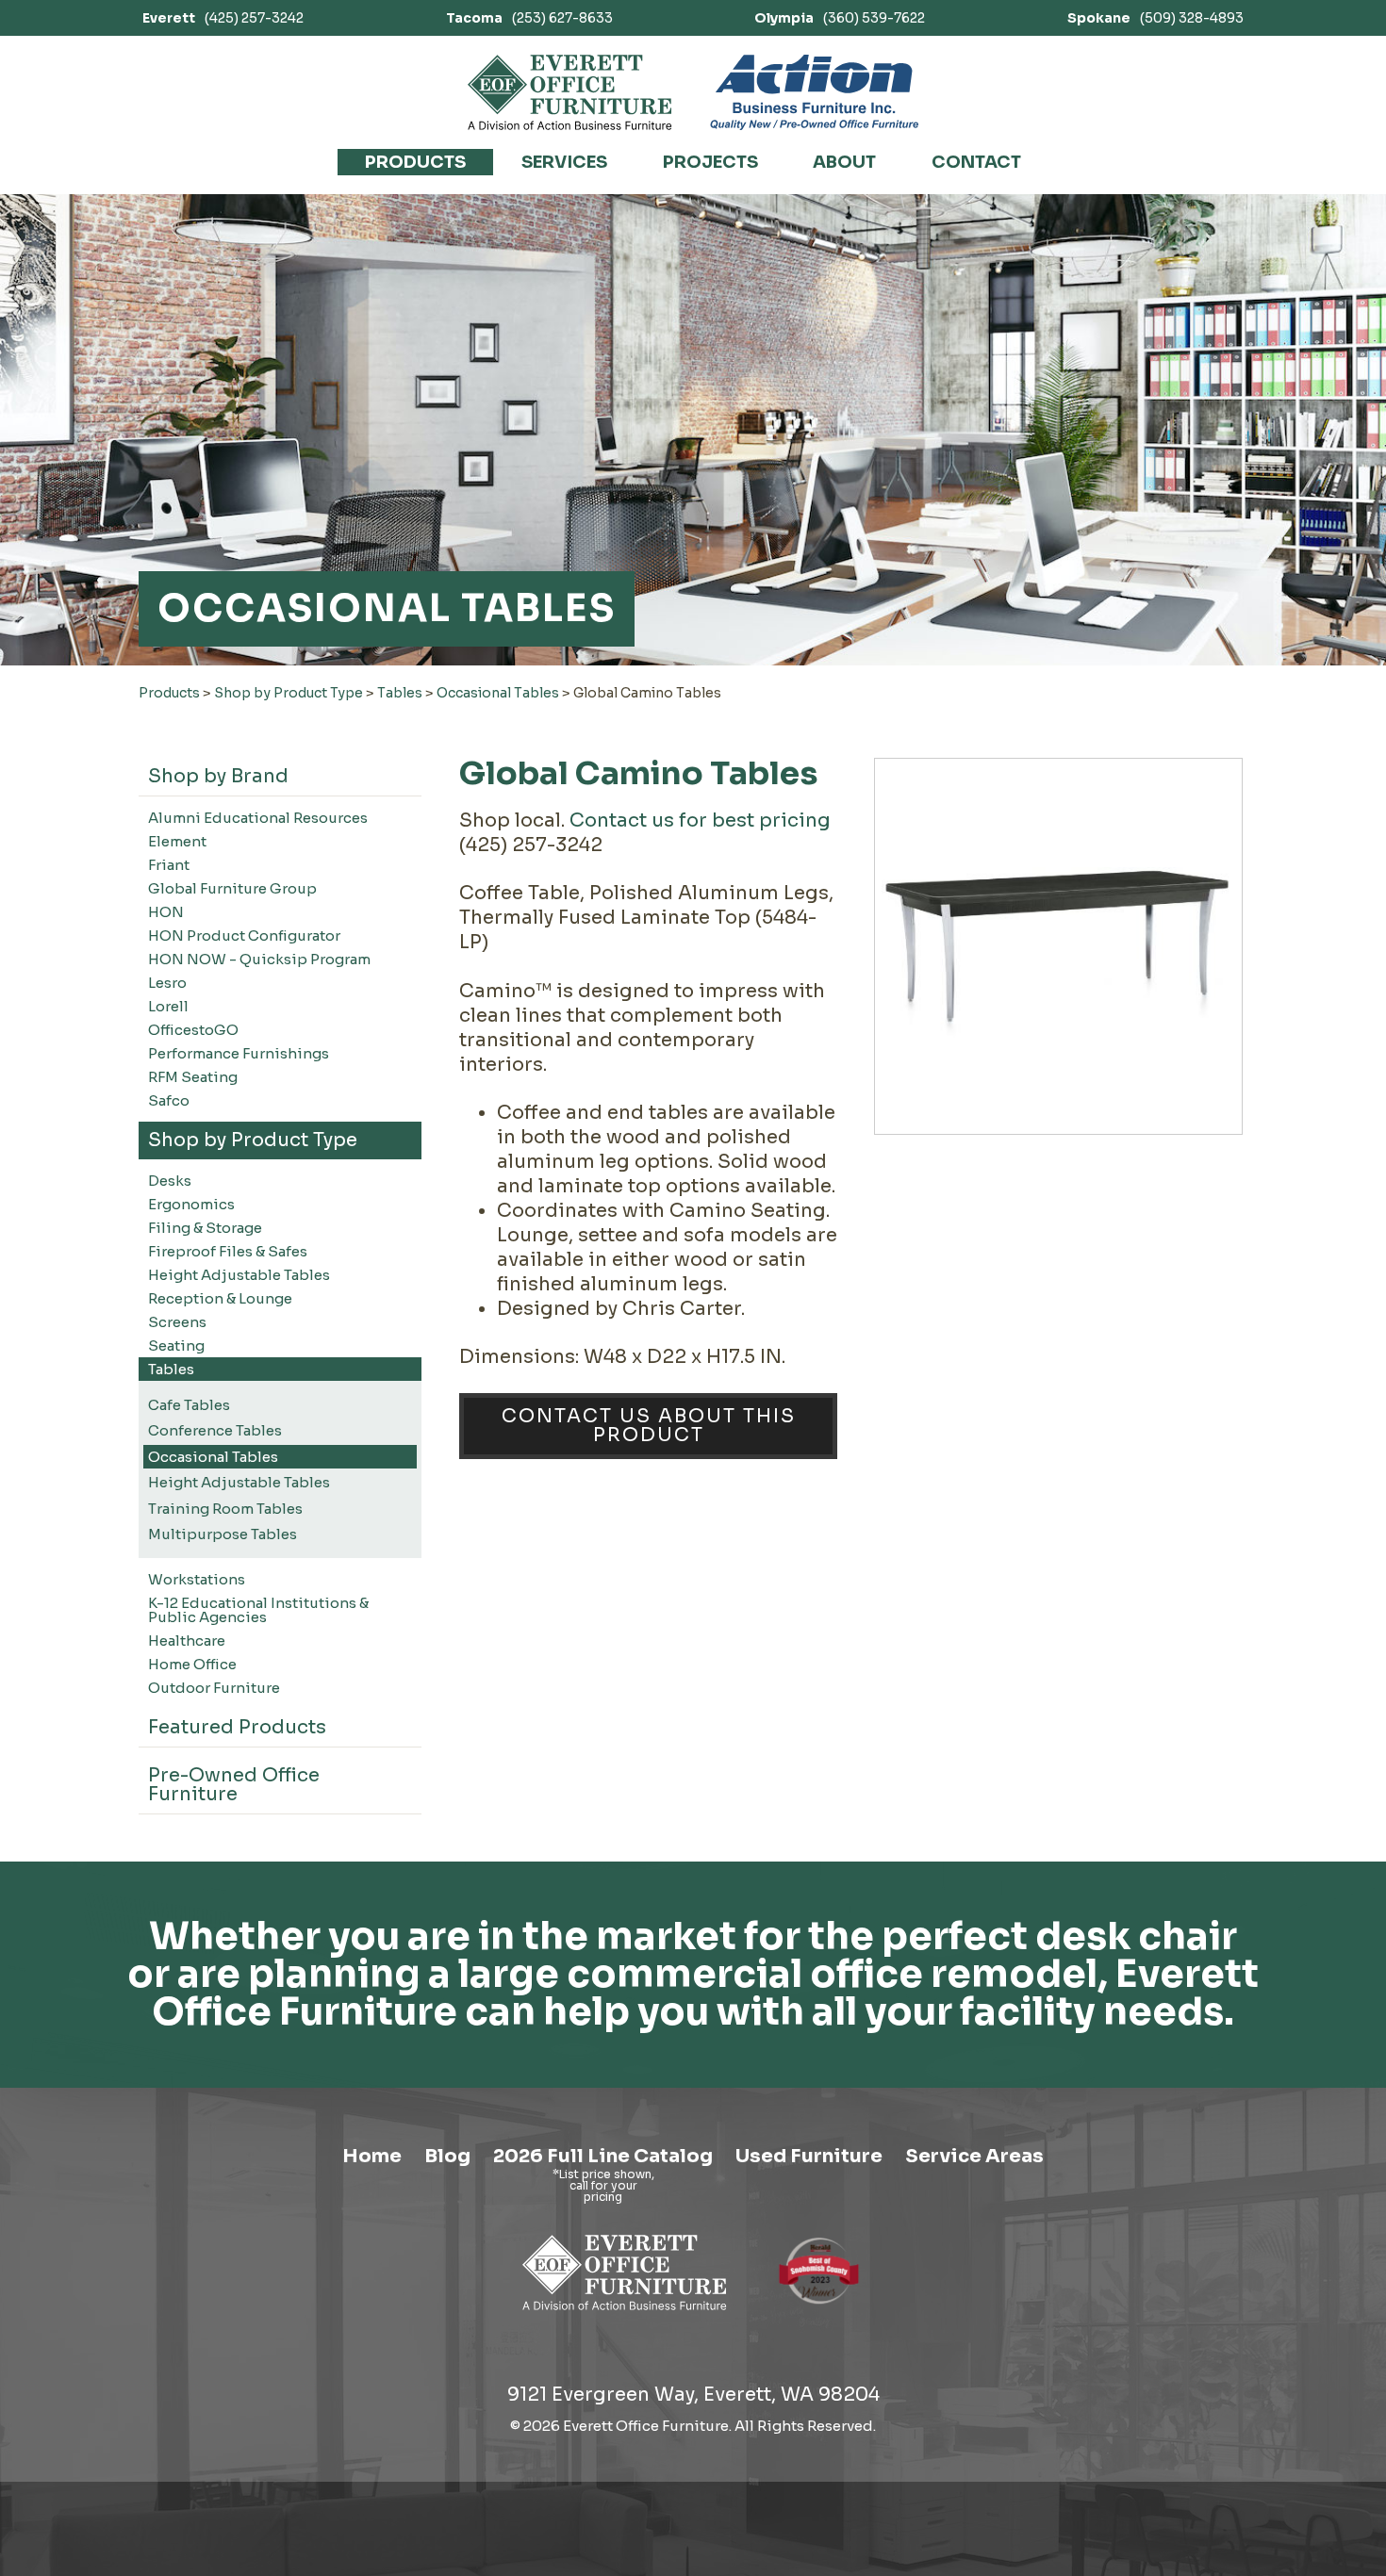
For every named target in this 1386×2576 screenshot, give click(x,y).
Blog (447, 2156)
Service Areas (974, 2156)
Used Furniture (809, 2156)
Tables (400, 693)
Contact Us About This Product (649, 1426)
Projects (710, 162)
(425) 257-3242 (223, 18)
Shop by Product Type (289, 693)
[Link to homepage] (570, 92)
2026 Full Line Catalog (603, 2156)
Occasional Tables (498, 693)
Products (415, 162)
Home (372, 2156)
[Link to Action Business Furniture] (814, 92)
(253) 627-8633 (529, 18)
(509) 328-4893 (1155, 18)
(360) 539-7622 (840, 18)
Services (564, 162)
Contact (976, 162)
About (844, 162)
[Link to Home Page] (625, 2313)
